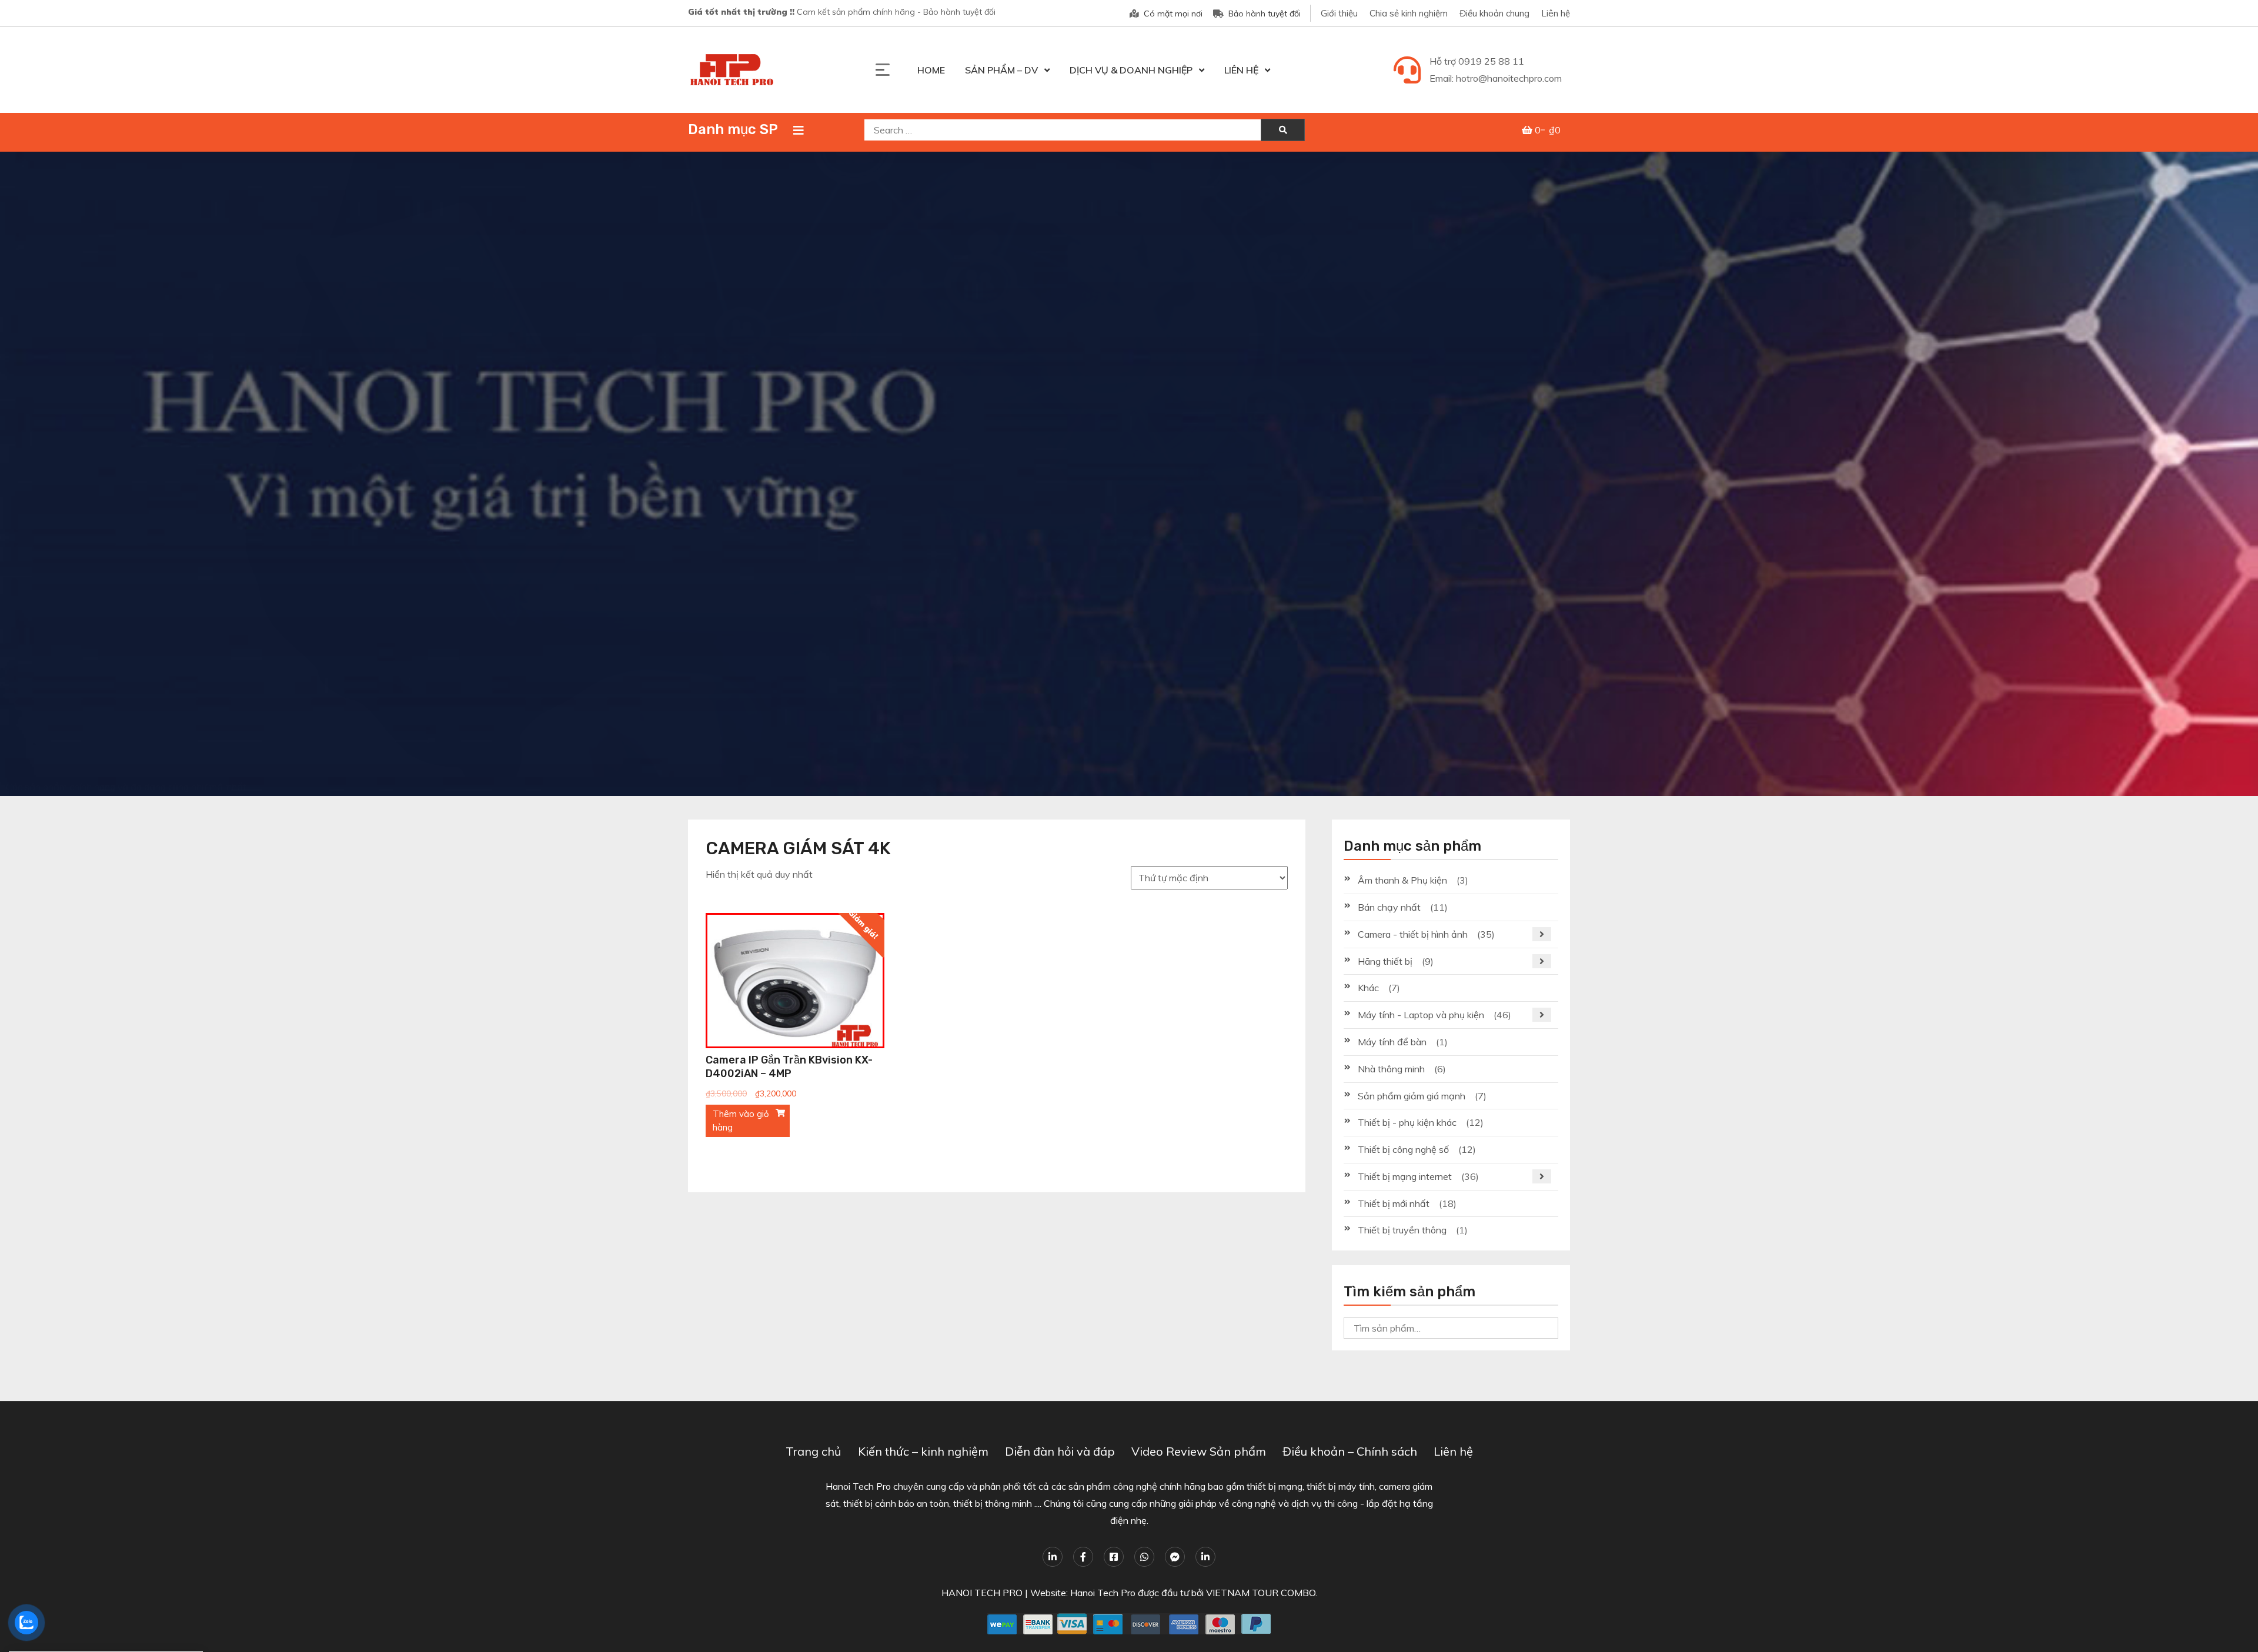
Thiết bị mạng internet (1405, 1176)
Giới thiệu (1339, 13)
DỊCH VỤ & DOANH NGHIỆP (1131, 70)
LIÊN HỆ (1241, 70)
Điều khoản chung (1494, 13)
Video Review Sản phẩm (1199, 1451)
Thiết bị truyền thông (1402, 1230)
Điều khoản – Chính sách (1350, 1451)
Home (931, 70)
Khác (1368, 988)
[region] (1129, 474)
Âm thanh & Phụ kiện (1402, 880)
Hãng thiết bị (1385, 961)
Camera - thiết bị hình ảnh (1413, 934)
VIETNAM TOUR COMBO (1261, 1593)
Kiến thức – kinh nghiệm (923, 1451)
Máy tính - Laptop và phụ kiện (1421, 1015)
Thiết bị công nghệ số (1403, 1149)
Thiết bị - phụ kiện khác (1407, 1122)
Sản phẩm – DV (1001, 70)
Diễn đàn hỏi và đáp (1060, 1451)
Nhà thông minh (1391, 1069)
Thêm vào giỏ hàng (741, 1121)
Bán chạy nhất (1389, 907)
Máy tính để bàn (1392, 1042)
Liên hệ (1556, 13)
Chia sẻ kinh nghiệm (1409, 13)
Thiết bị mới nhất (1394, 1203)
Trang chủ (814, 1451)
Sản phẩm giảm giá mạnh (1412, 1096)
